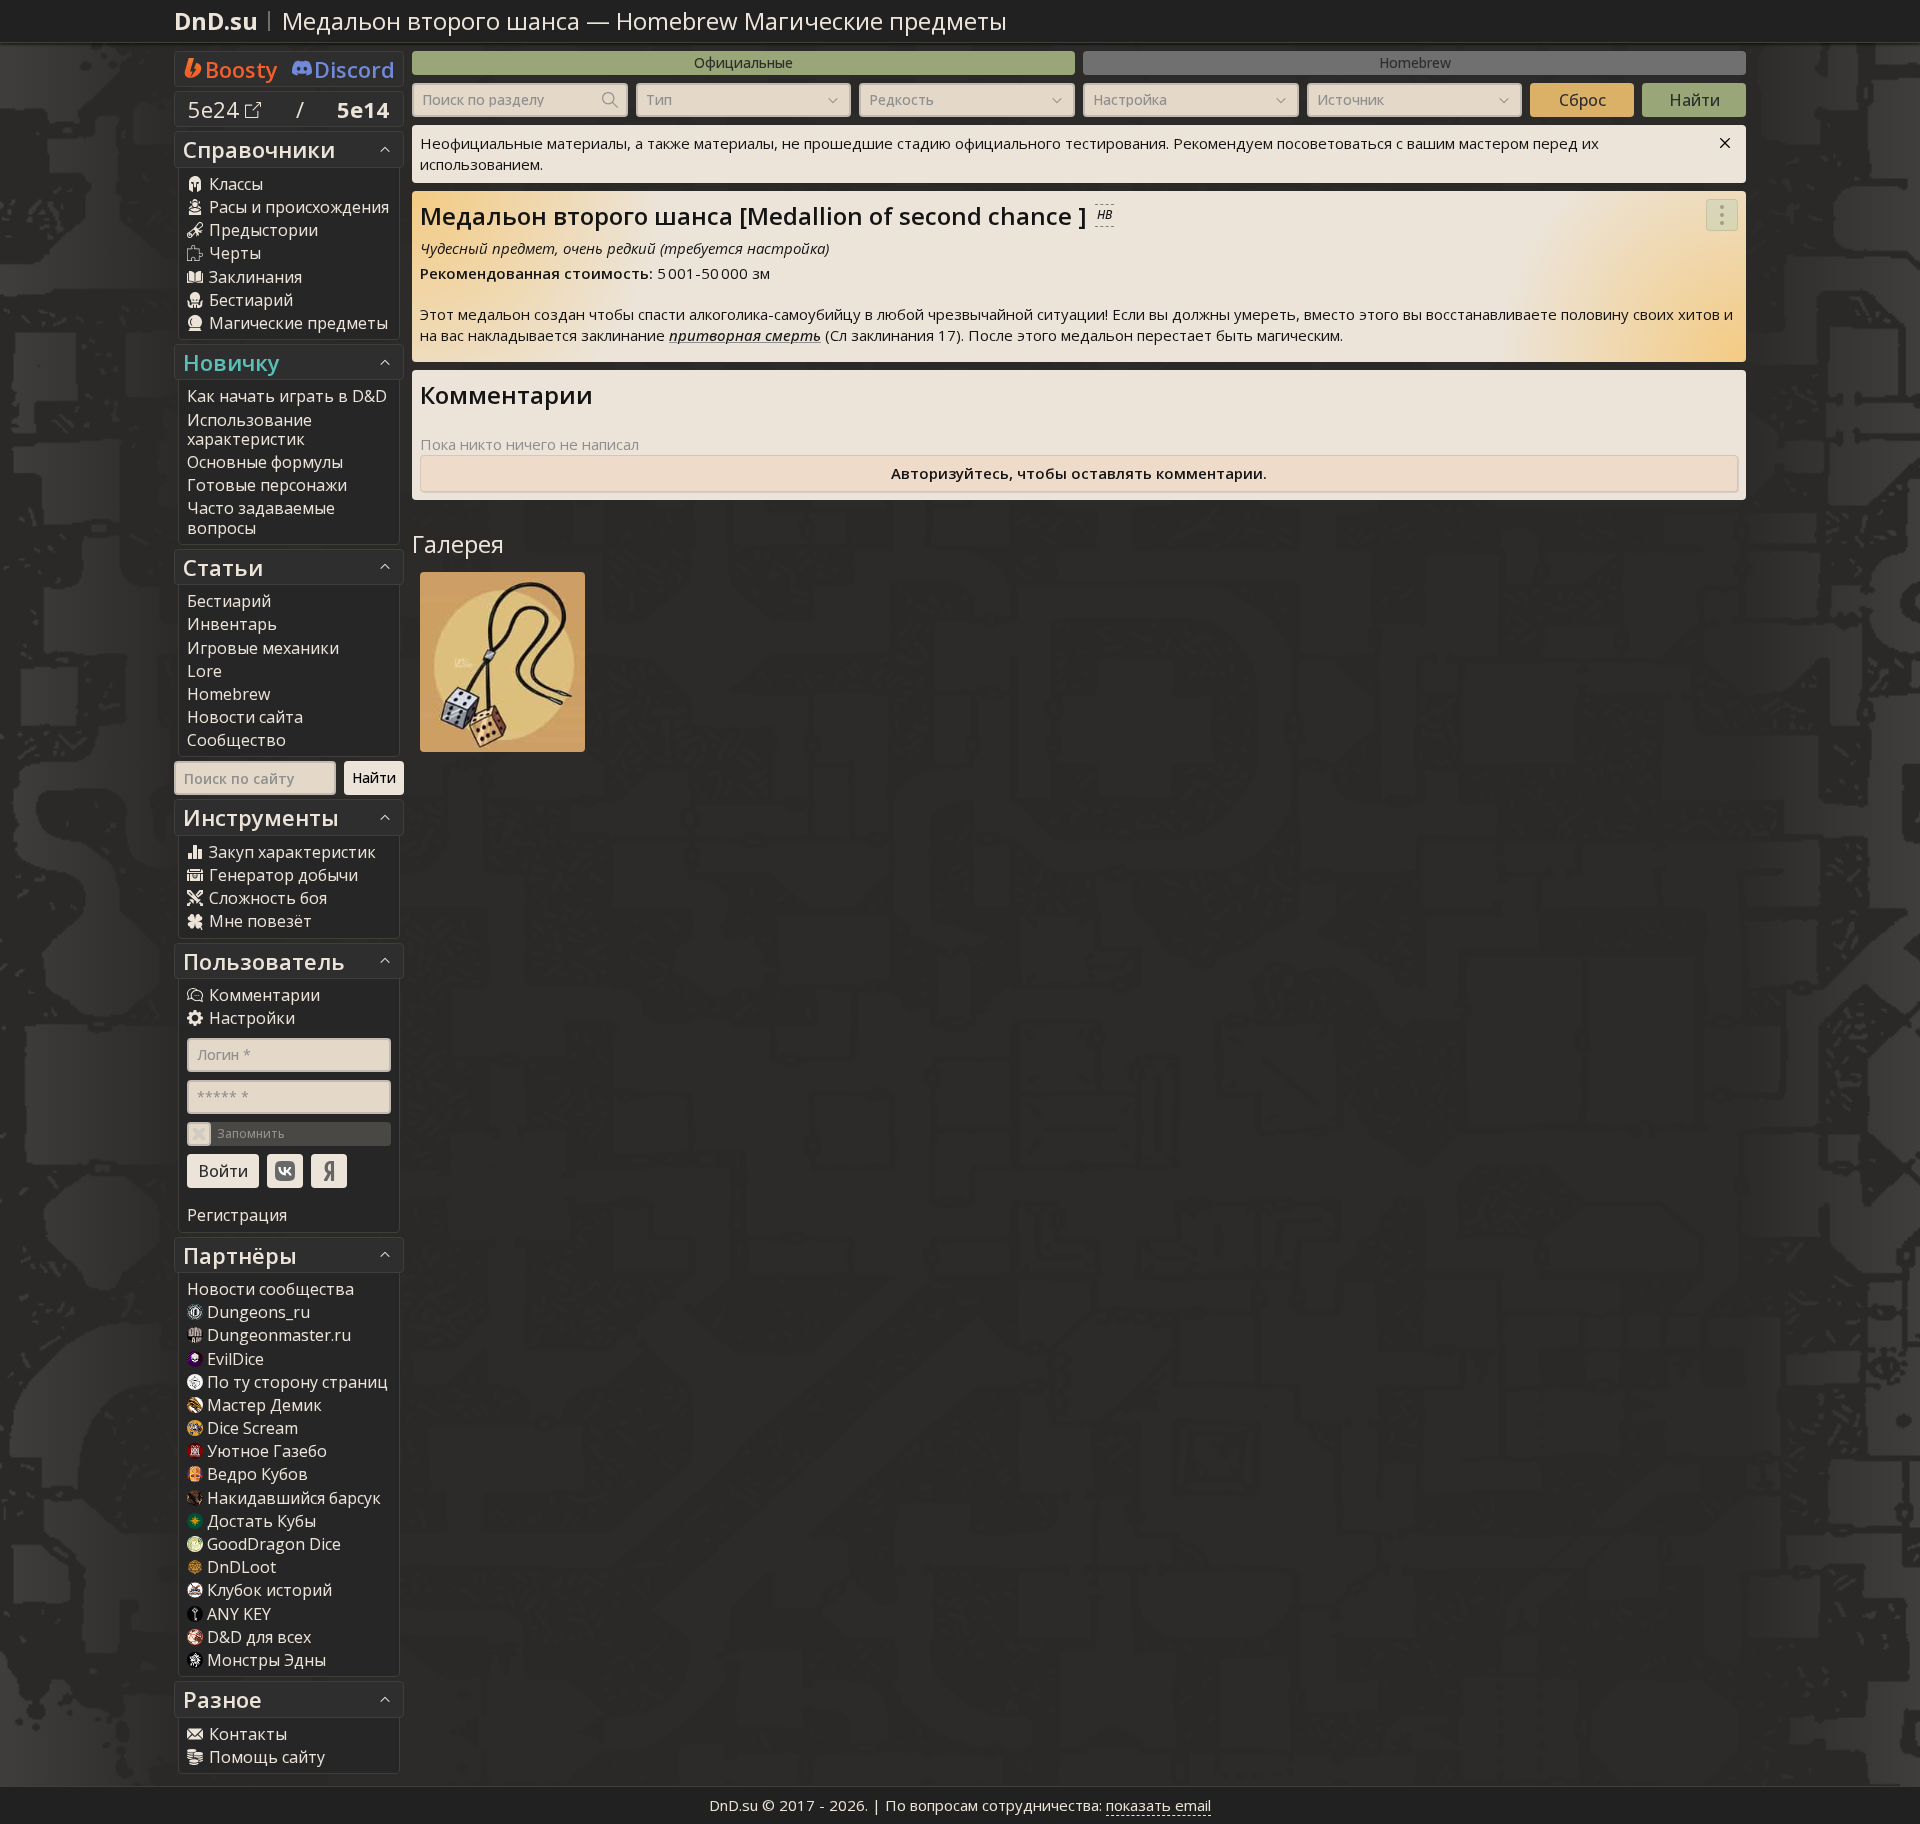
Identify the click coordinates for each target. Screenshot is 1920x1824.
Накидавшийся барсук (294, 1498)
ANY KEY (239, 1614)
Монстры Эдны (266, 1660)
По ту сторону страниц (297, 1382)
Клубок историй (269, 1590)
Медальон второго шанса (431, 20)
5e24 (216, 109)
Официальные (743, 62)
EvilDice (235, 1359)
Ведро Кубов (257, 1474)
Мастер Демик (264, 1405)
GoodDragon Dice (274, 1544)
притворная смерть (745, 335)
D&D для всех (259, 1637)
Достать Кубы (261, 1521)
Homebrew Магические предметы (811, 20)
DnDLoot (241, 1567)
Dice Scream (252, 1428)
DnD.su (216, 20)
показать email (1158, 1805)
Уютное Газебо (267, 1451)
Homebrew (1415, 62)
